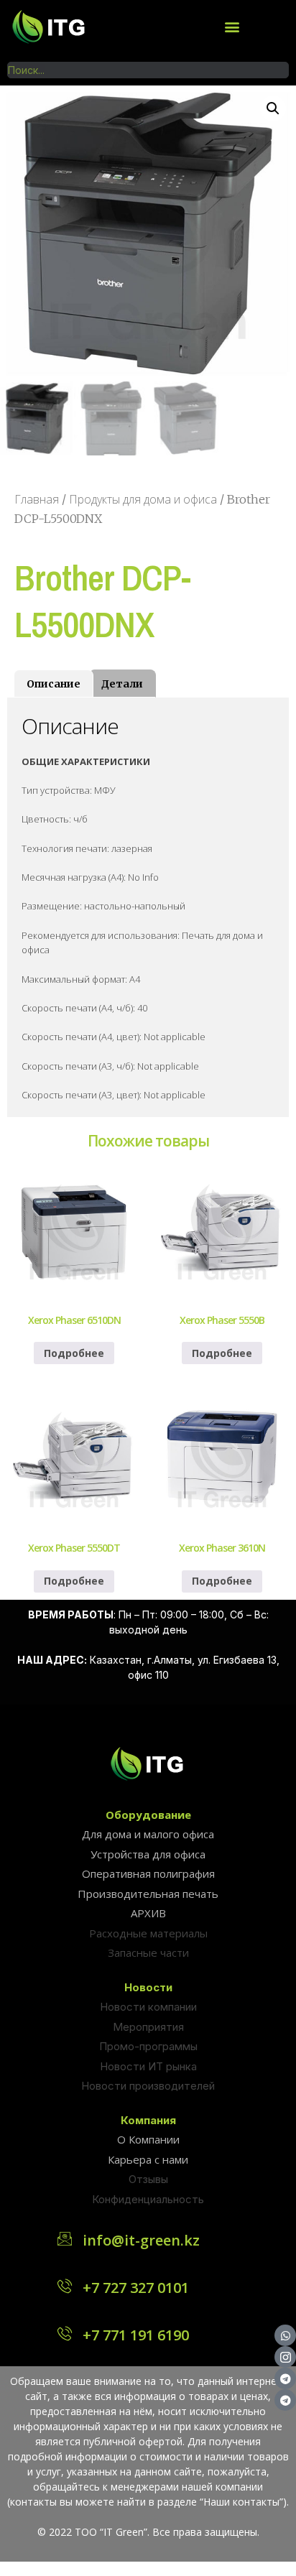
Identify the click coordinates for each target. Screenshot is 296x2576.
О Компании (148, 2139)
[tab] (54, 683)
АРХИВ (148, 1913)
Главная (37, 499)
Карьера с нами (148, 2159)
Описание (54, 684)
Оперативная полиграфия (148, 1873)
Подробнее (74, 1353)
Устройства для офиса (148, 1854)
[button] (232, 26)
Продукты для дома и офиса (143, 499)
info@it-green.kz (141, 2240)
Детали (122, 684)
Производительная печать (148, 1894)
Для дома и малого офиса (148, 1834)
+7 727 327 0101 (136, 2288)
